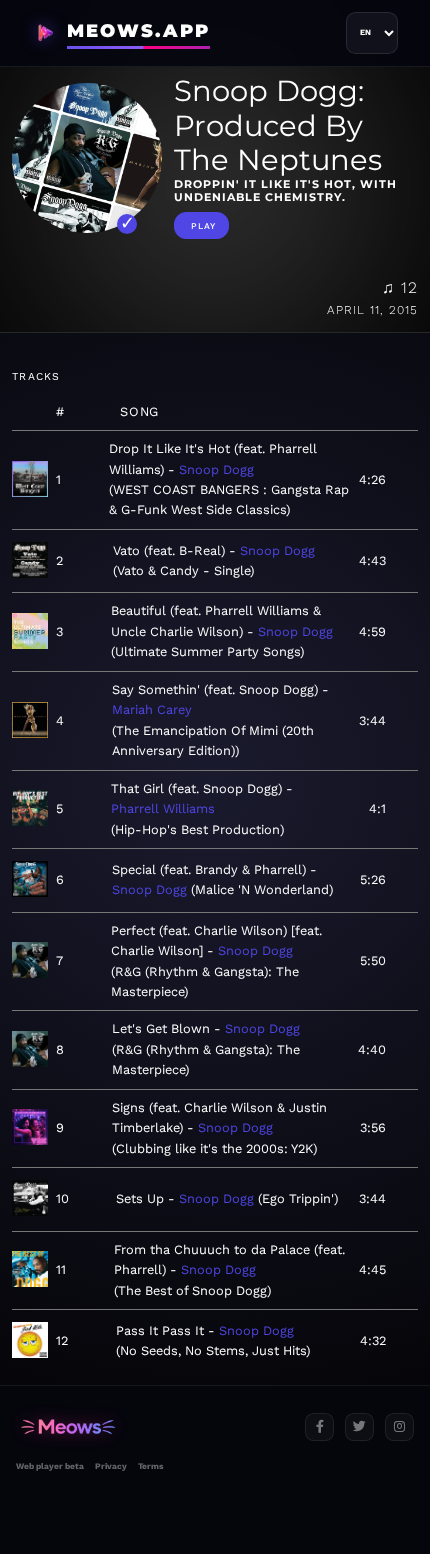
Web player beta (50, 1466)
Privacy (111, 1466)
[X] (359, 1427)
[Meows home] (152, 1427)
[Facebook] (319, 1427)
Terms (150, 1466)
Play (203, 226)
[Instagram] (399, 1427)
